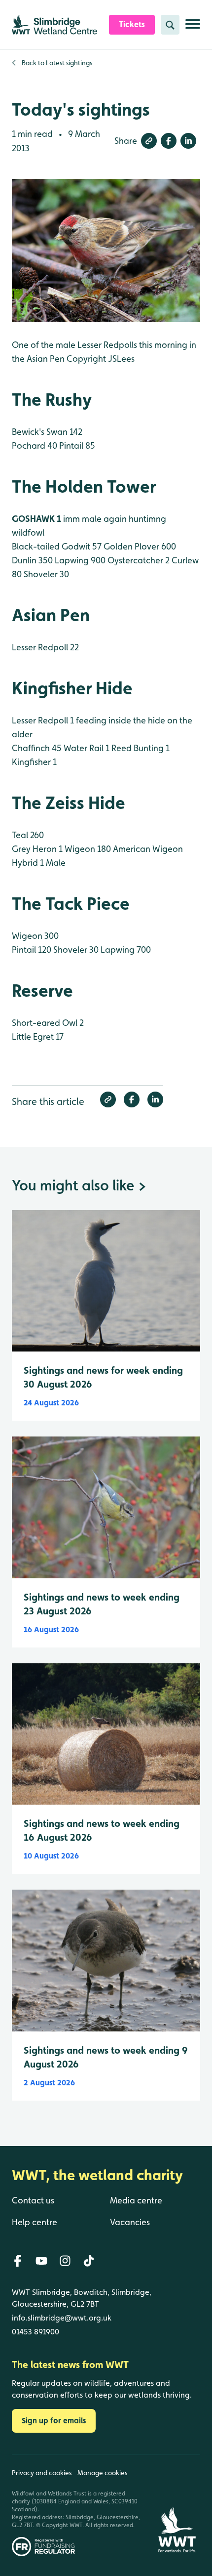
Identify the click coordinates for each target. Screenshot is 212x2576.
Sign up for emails (54, 2421)
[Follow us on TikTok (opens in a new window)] (89, 2261)
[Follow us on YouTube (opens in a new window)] (41, 2261)
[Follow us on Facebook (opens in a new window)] (18, 2261)
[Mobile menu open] (193, 28)
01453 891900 (35, 2332)
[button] (149, 141)
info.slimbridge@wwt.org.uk (62, 2318)
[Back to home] (177, 2506)
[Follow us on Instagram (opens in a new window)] (65, 2261)
